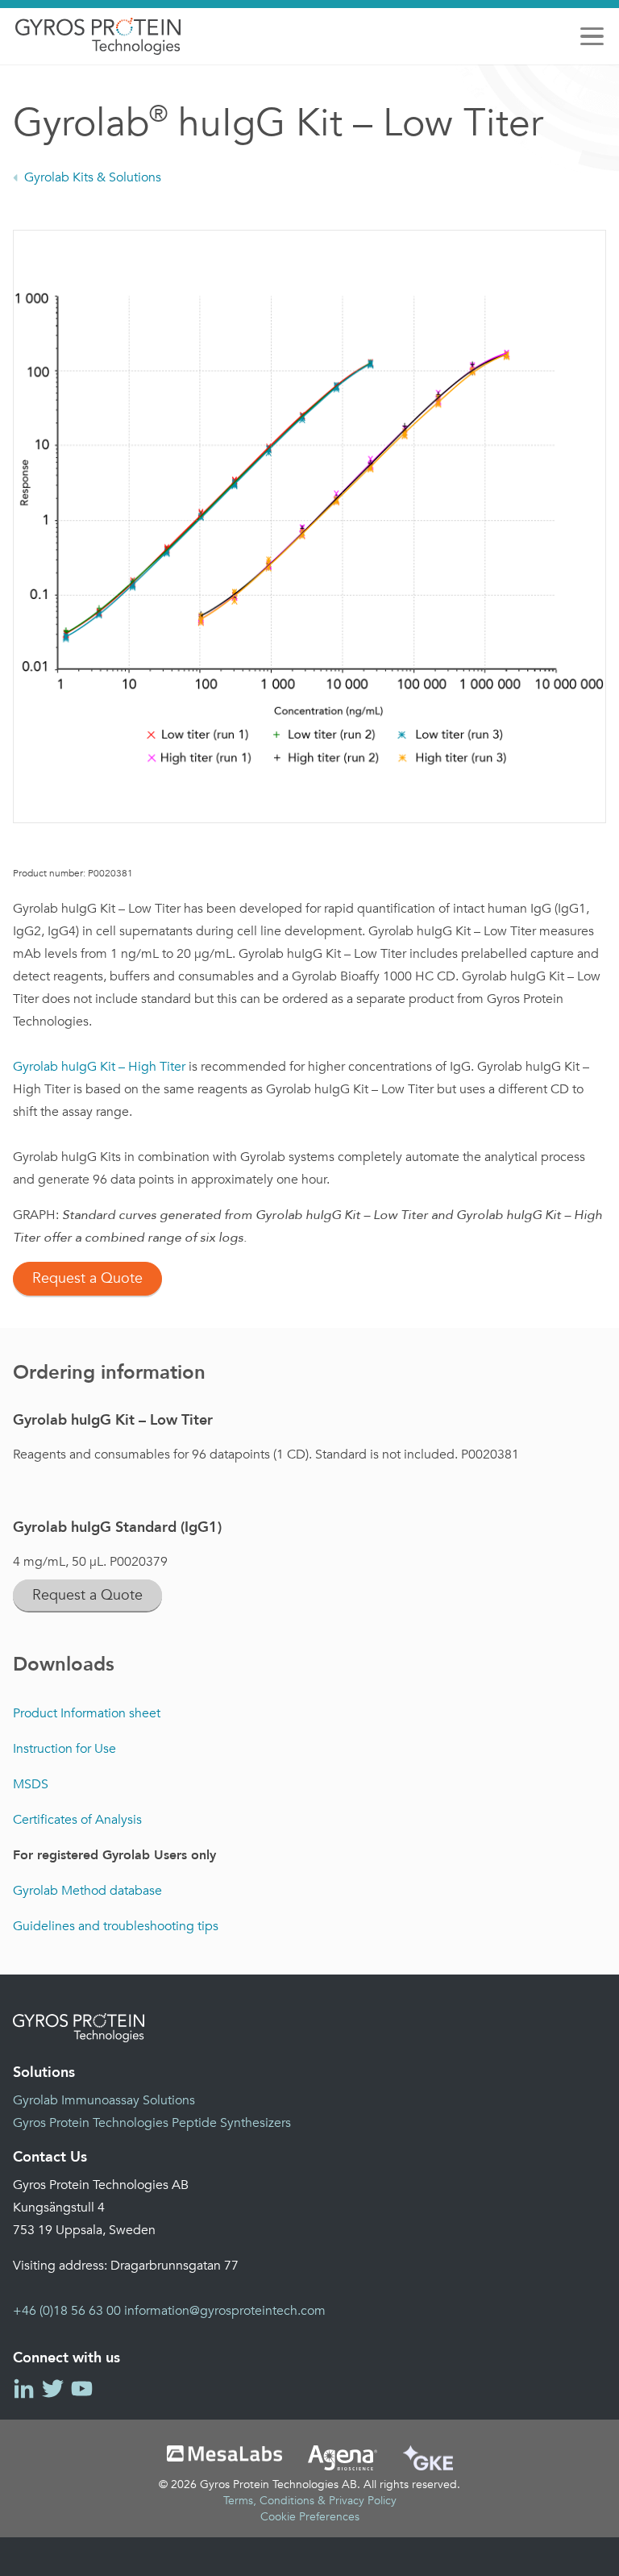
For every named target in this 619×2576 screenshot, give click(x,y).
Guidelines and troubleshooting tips (116, 1926)
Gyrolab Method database (87, 1891)
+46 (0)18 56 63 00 (67, 2311)
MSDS (31, 1784)
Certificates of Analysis (77, 1820)
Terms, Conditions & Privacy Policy (310, 2501)
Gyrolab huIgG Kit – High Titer (101, 1067)
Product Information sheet (87, 1713)
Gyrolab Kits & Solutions (93, 177)
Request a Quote (87, 1278)
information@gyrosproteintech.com (225, 2311)
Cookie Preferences (310, 2517)
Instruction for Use (64, 1749)
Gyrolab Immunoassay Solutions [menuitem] (104, 2100)
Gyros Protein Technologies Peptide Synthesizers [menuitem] (152, 2123)
